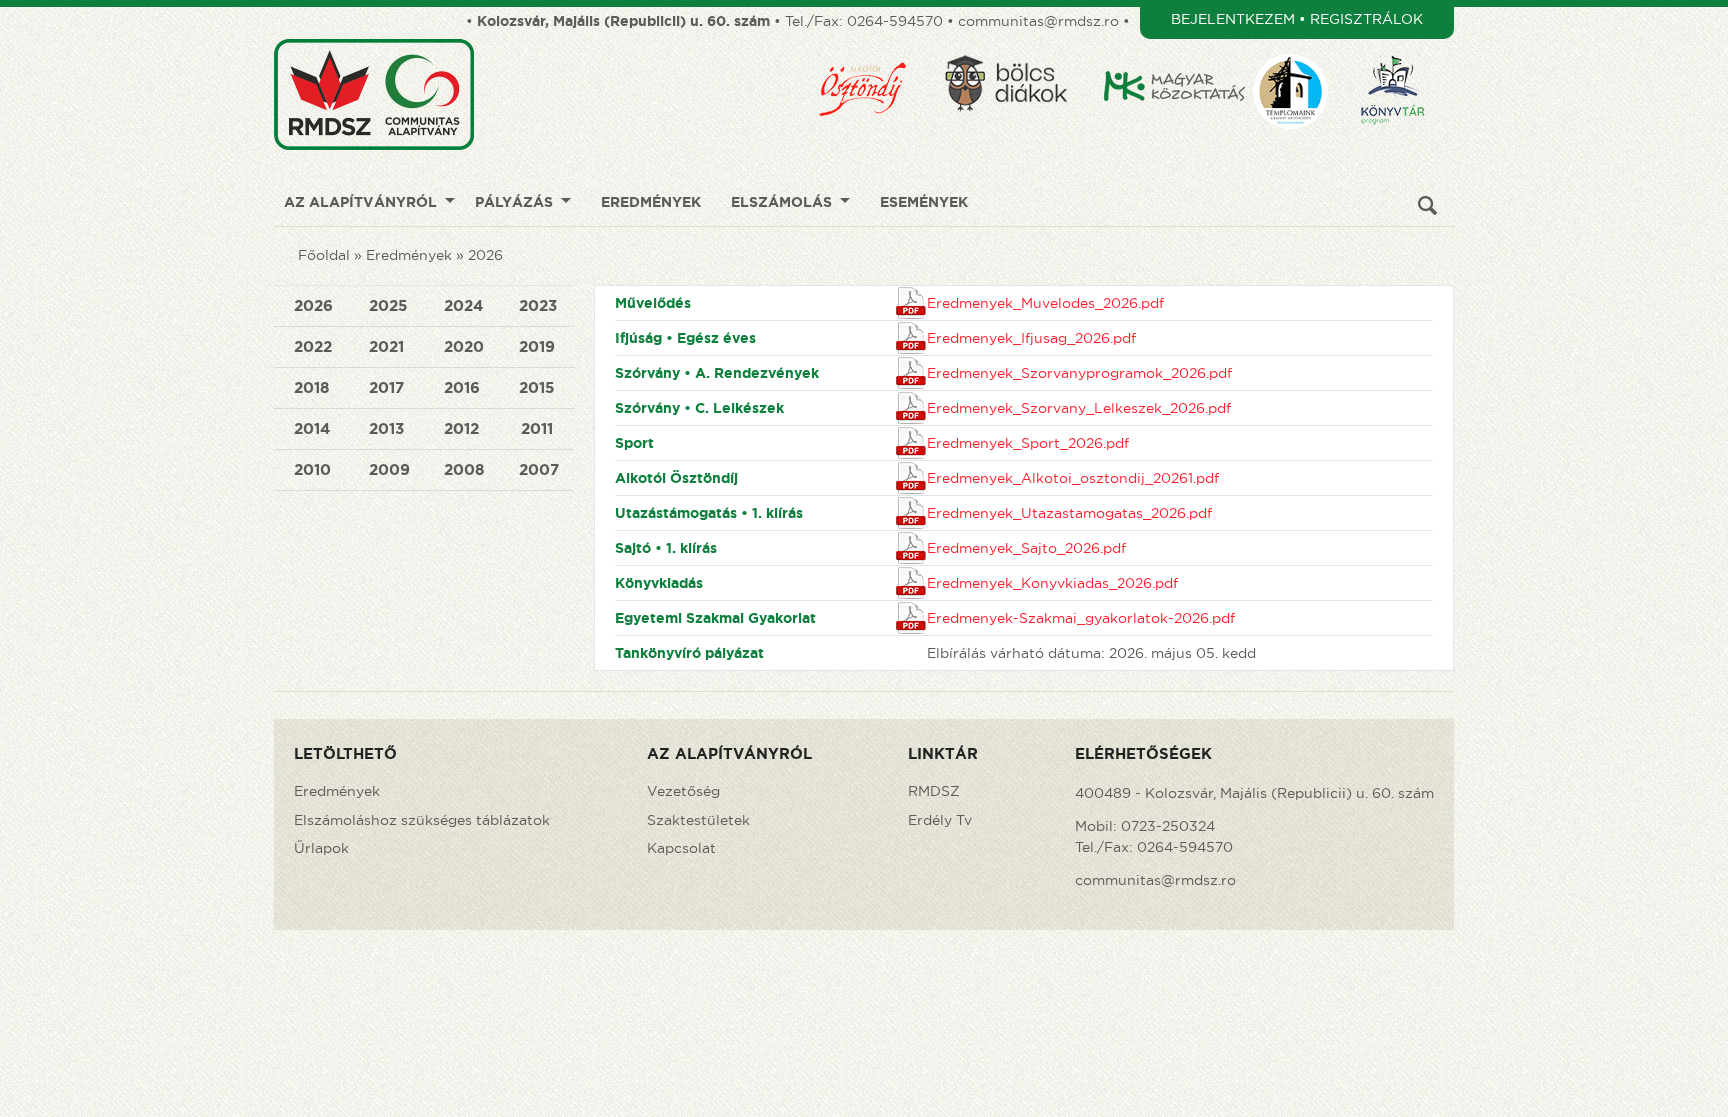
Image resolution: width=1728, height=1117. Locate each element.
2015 (536, 387)
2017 (386, 387)
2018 (311, 387)
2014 (312, 428)
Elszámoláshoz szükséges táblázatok (422, 820)
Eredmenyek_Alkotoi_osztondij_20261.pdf (1073, 478)
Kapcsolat (681, 848)
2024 (463, 305)
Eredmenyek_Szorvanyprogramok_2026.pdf (1079, 373)
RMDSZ (934, 791)
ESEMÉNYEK (924, 202)
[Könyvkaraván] (1405, 47)
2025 (388, 305)
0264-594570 (895, 21)
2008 (464, 469)
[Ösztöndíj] (876, 47)
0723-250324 (1168, 826)
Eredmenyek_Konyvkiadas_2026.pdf (1052, 583)
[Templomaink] (1303, 47)
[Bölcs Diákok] (1019, 47)
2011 (537, 428)
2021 (386, 346)
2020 (464, 346)
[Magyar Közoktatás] (1176, 47)
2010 (312, 469)
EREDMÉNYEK (651, 202)
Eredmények (409, 255)
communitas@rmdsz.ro (1038, 21)
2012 (461, 428)
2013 (386, 428)
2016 (462, 387)
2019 (537, 346)
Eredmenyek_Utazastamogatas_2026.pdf (1069, 513)
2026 (485, 255)
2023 (538, 305)
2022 (313, 346)
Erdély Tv (940, 820)
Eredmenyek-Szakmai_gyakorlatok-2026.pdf (1081, 618)
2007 (539, 469)
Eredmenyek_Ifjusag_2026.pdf (1031, 338)
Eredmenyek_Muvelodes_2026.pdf (1045, 303)
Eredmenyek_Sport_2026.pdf (1028, 443)
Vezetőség (683, 791)
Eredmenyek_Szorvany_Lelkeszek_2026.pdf (1079, 408)
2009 (389, 469)
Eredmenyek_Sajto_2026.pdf (1026, 548)
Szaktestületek (698, 820)
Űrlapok (321, 848)
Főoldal (324, 255)
